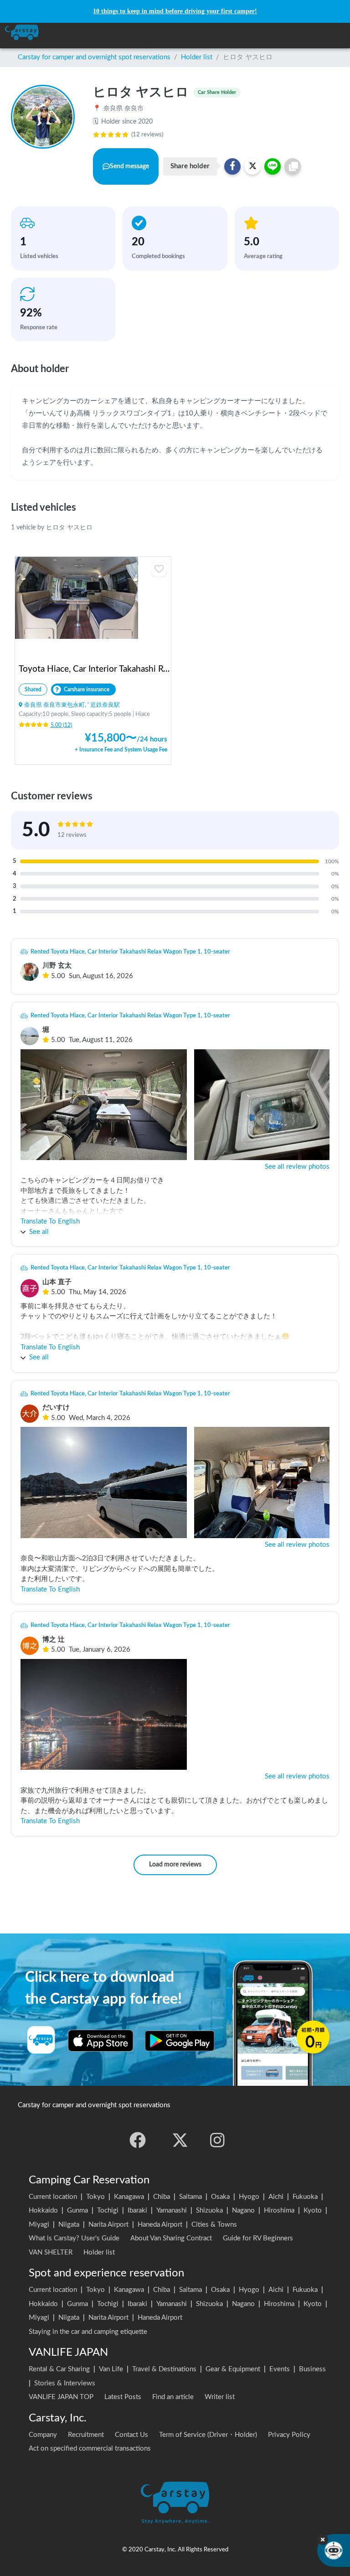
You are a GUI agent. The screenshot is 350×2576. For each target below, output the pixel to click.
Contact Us (131, 2435)
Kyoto (313, 2211)
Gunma (77, 2211)
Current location (53, 2197)
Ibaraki (137, 2211)
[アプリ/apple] (101, 2041)
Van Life (111, 2369)
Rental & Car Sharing (59, 2369)
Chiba (162, 2197)
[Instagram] (217, 2140)
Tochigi (108, 2211)
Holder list (197, 57)
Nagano (243, 2211)
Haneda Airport (160, 2225)
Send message (129, 166)
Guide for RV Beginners (258, 2238)
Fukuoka (305, 2197)
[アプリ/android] (180, 2041)
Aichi (276, 2197)
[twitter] (180, 2140)
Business (312, 2369)
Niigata (69, 2225)
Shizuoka (209, 2211)
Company (43, 2435)
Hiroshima (279, 2211)
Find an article (173, 2397)
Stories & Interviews (65, 2383)
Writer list (220, 2397)
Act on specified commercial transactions (90, 2449)
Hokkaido (43, 2211)
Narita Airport (108, 2225)
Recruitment (86, 2435)
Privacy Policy (289, 2435)
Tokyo (95, 2197)
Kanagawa (129, 2197)
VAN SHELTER (51, 2252)
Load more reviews (175, 1865)
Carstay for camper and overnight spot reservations (94, 57)
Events (280, 2369)
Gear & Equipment (233, 2369)
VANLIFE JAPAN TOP (61, 2397)
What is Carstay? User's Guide (74, 2238)
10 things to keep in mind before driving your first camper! (175, 11)
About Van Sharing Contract (171, 2238)
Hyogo (249, 2197)
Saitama (190, 2197)
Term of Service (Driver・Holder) (208, 2435)
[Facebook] (138, 2140)
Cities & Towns (214, 2225)
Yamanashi (172, 2211)
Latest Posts (123, 2397)
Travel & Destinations (164, 2369)
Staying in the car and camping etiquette (88, 2332)
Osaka (220, 2197)
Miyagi (39, 2225)
